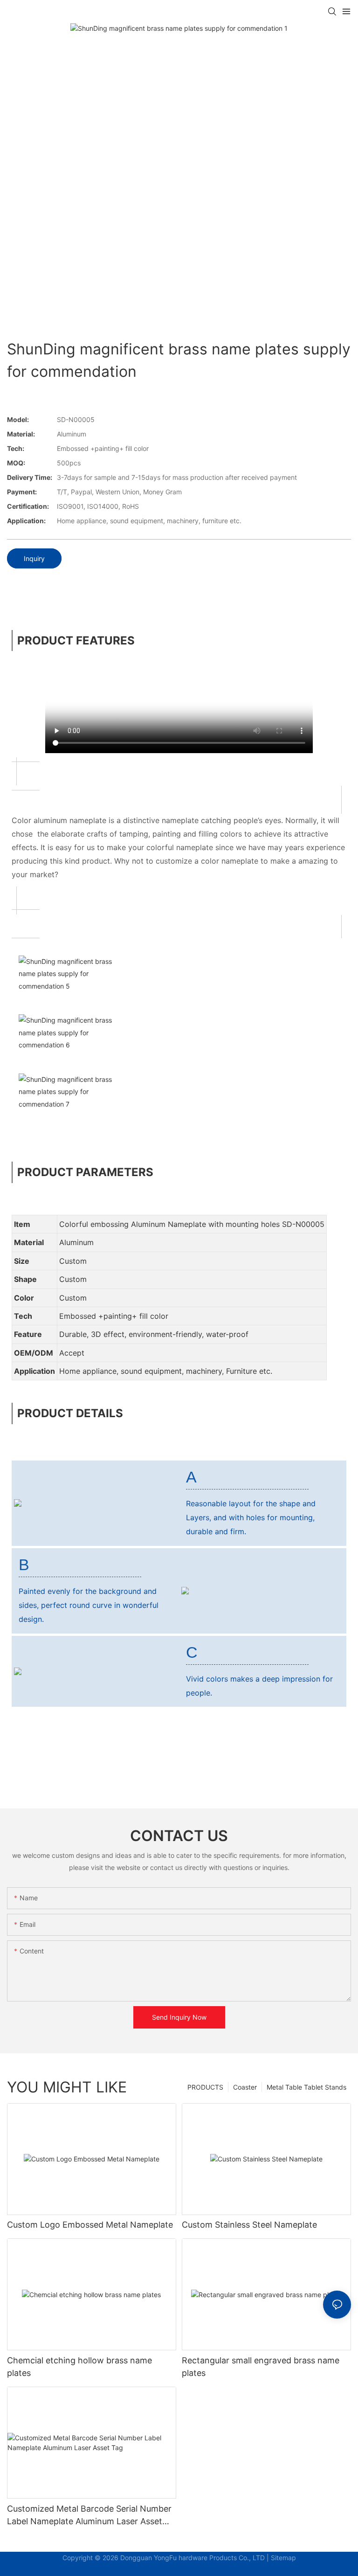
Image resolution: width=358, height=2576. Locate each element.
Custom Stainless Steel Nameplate (249, 2225)
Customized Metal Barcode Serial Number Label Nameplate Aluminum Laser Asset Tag (89, 2516)
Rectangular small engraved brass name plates (261, 2367)
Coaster (245, 2087)
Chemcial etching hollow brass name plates (79, 2367)
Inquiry (34, 558)
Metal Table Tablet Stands (306, 2087)
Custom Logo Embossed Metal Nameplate (90, 2225)
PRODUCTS (205, 2087)
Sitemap (283, 2558)
